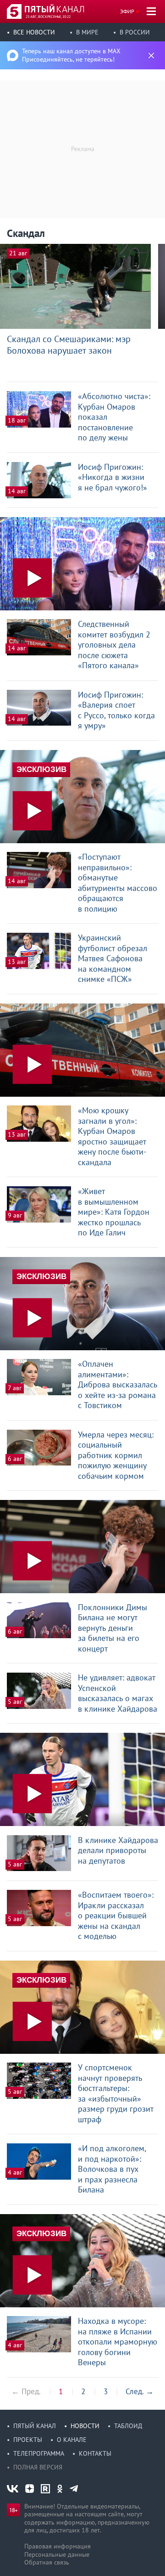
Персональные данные (57, 2554)
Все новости (34, 32)
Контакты (95, 2453)
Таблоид (128, 2426)
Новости (85, 2426)
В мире (87, 32)
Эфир (127, 11)
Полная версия (38, 2467)
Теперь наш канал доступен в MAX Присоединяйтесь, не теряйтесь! (71, 55)
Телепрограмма (39, 2453)
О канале (72, 2440)
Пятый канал (35, 2426)
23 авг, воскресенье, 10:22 (48, 17)
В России (135, 32)
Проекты (28, 2440)
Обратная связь (47, 2562)
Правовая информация (58, 2546)
